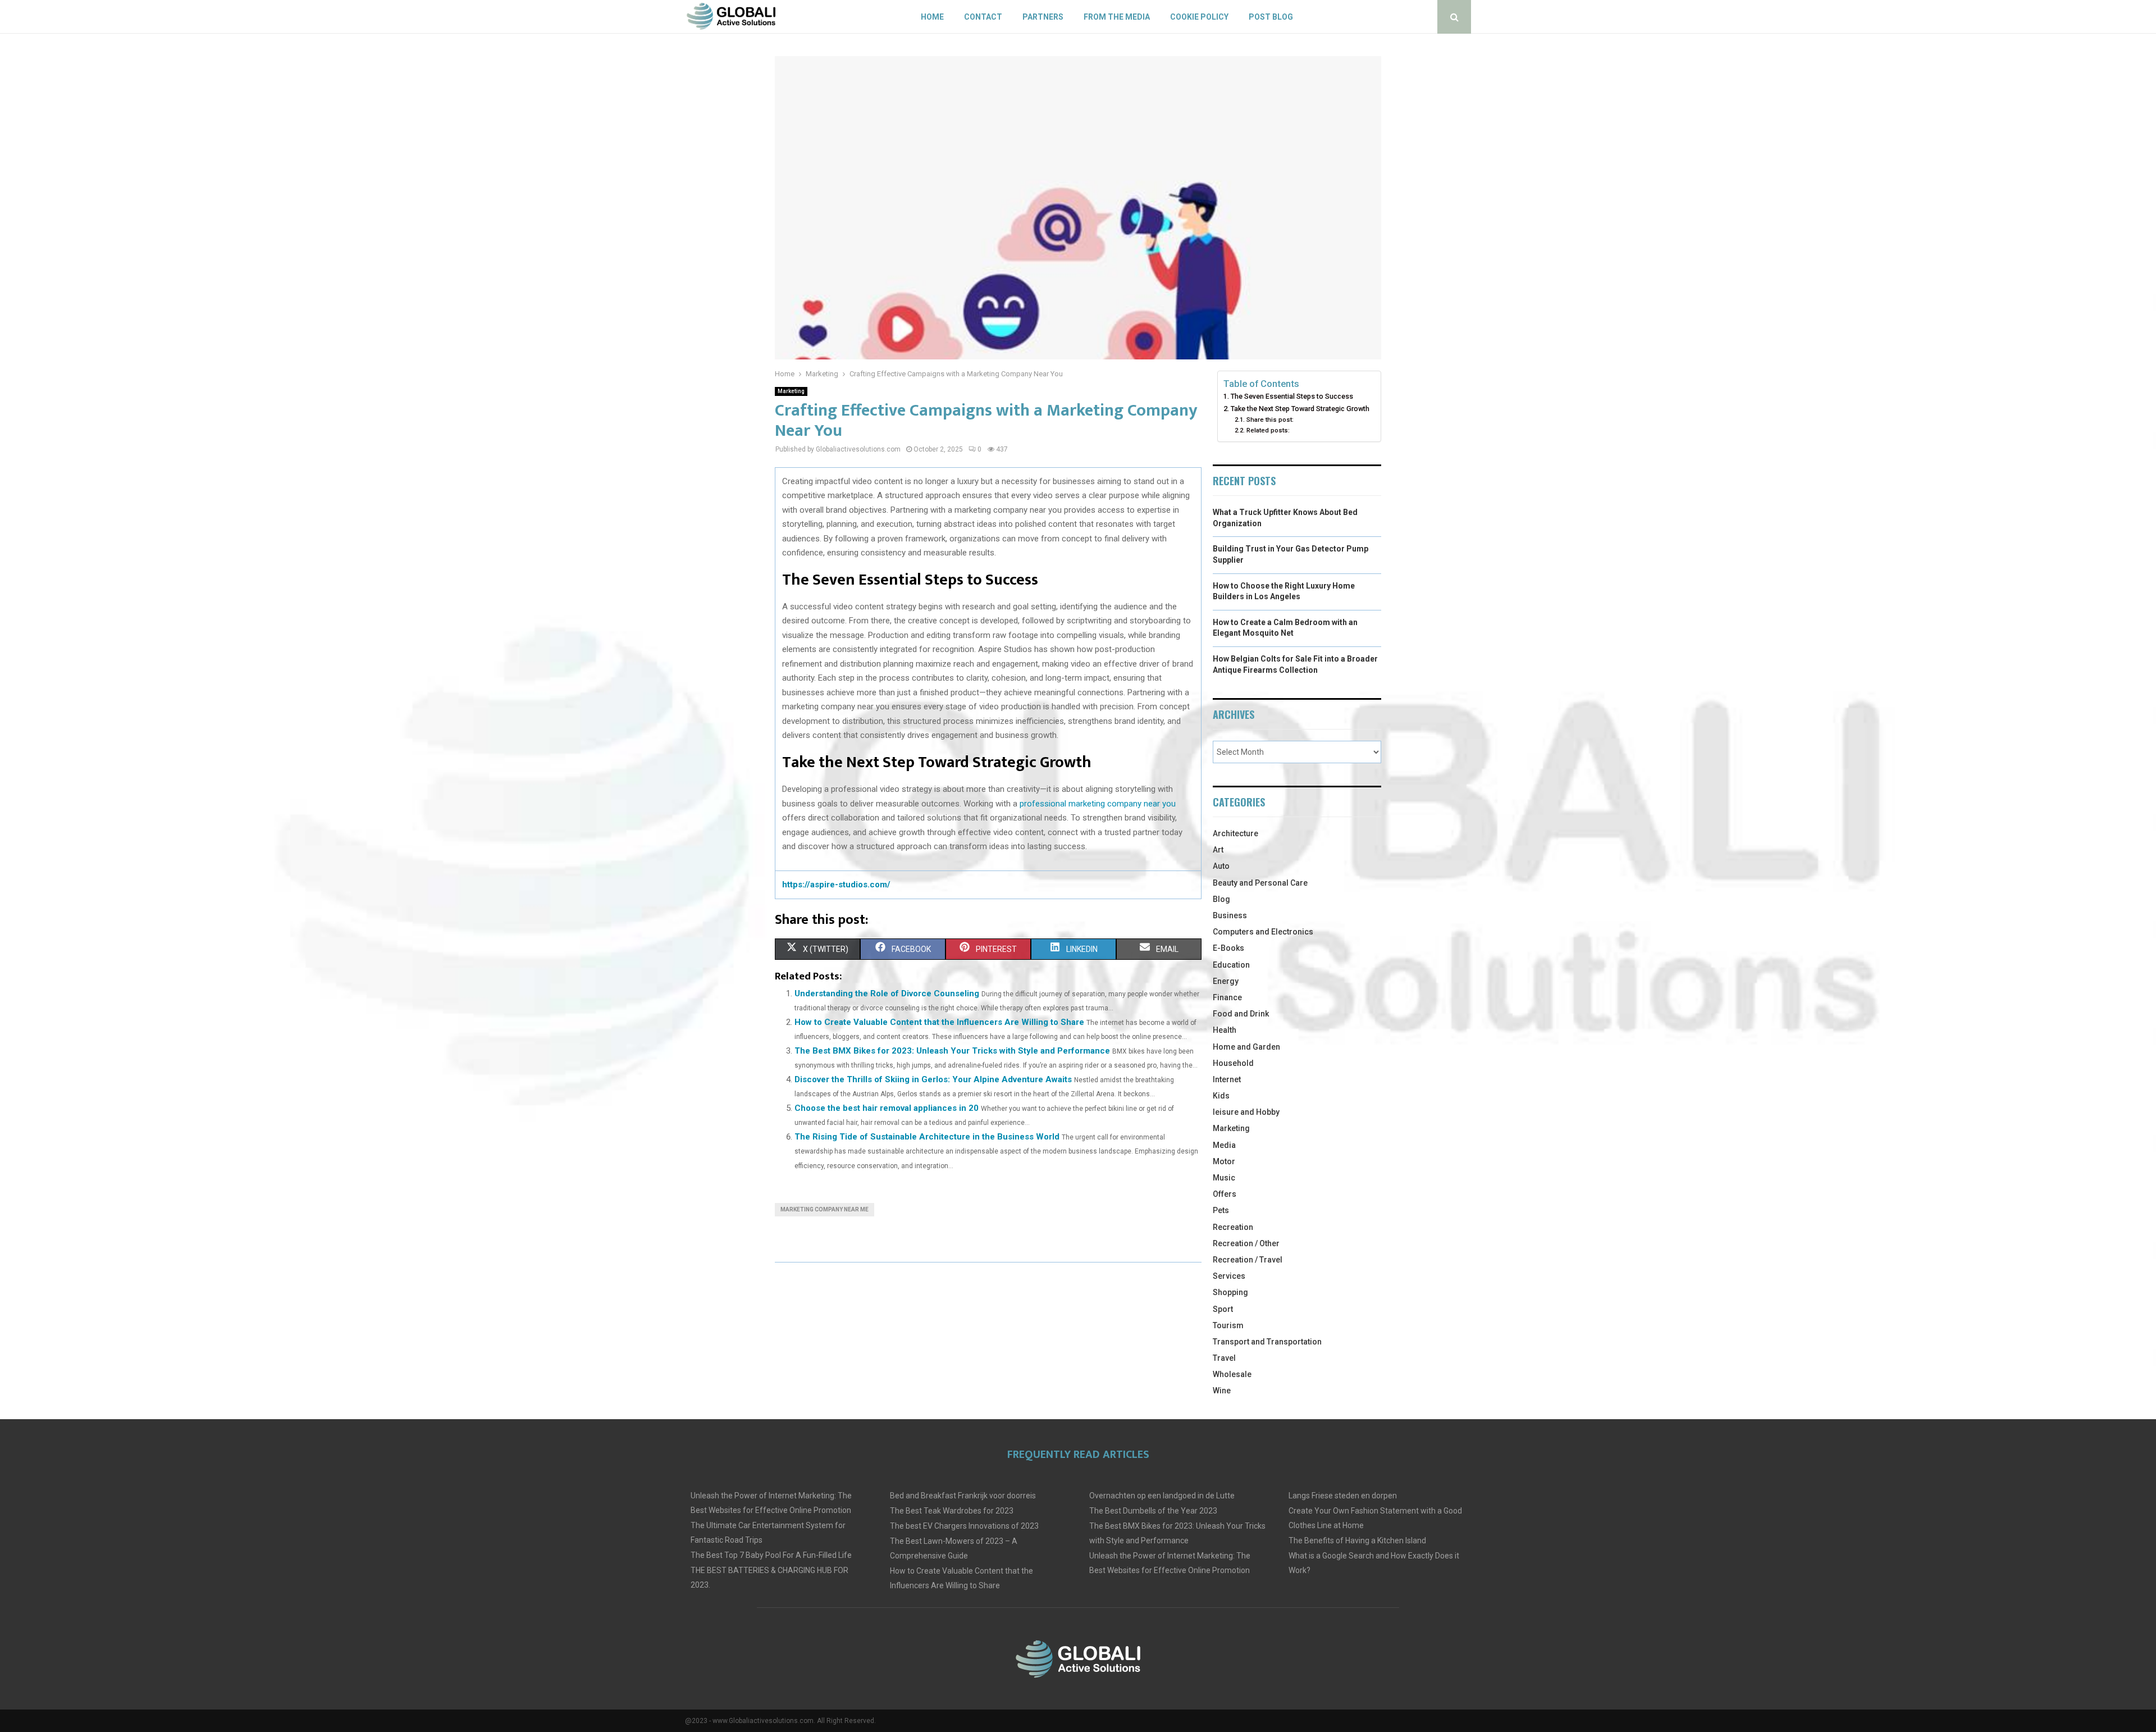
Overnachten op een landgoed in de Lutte (1162, 1496)
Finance (1227, 997)
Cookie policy (1199, 17)
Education (1231, 965)
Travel (1224, 1358)
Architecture (1235, 833)
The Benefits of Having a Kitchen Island (1357, 1540)
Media (1224, 1145)
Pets (1221, 1210)
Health (1225, 1030)
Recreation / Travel (1248, 1260)
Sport (1223, 1309)
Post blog (1271, 17)
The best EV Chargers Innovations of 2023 (964, 1526)
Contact (983, 17)
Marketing (791, 391)
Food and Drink (1241, 1014)
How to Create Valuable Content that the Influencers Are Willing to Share (939, 1022)
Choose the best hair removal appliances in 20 (887, 1108)
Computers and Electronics (1263, 932)
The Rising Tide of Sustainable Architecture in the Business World (927, 1137)
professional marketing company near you (1098, 804)
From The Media (1117, 17)
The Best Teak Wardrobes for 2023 (952, 1511)
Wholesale (1232, 1374)
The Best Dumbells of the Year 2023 (1153, 1511)
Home (932, 17)
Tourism (1228, 1325)
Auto (1221, 866)
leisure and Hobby (1246, 1112)
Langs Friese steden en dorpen (1343, 1496)
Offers (1225, 1194)
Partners (1043, 17)
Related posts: (1268, 430)
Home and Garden (1246, 1047)
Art (1218, 850)
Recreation (1233, 1227)
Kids (1221, 1096)
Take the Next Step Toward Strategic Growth (1300, 409)
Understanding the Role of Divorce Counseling (887, 993)
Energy (1226, 981)
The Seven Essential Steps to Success (1292, 396)
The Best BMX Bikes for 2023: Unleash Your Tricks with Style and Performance (952, 1051)
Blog (1221, 899)
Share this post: (1270, 420)
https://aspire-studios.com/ (836, 885)
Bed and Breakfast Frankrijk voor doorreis (963, 1496)
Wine (1222, 1391)
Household (1233, 1063)
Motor (1224, 1161)
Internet (1227, 1079)
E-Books (1228, 948)
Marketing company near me (825, 1209)
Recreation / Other (1246, 1243)
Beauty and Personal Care (1260, 883)
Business (1230, 915)
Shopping (1230, 1292)
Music (1224, 1178)
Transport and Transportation (1267, 1342)
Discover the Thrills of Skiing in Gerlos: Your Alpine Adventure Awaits (933, 1079)
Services (1229, 1276)
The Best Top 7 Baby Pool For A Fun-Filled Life (771, 1555)
